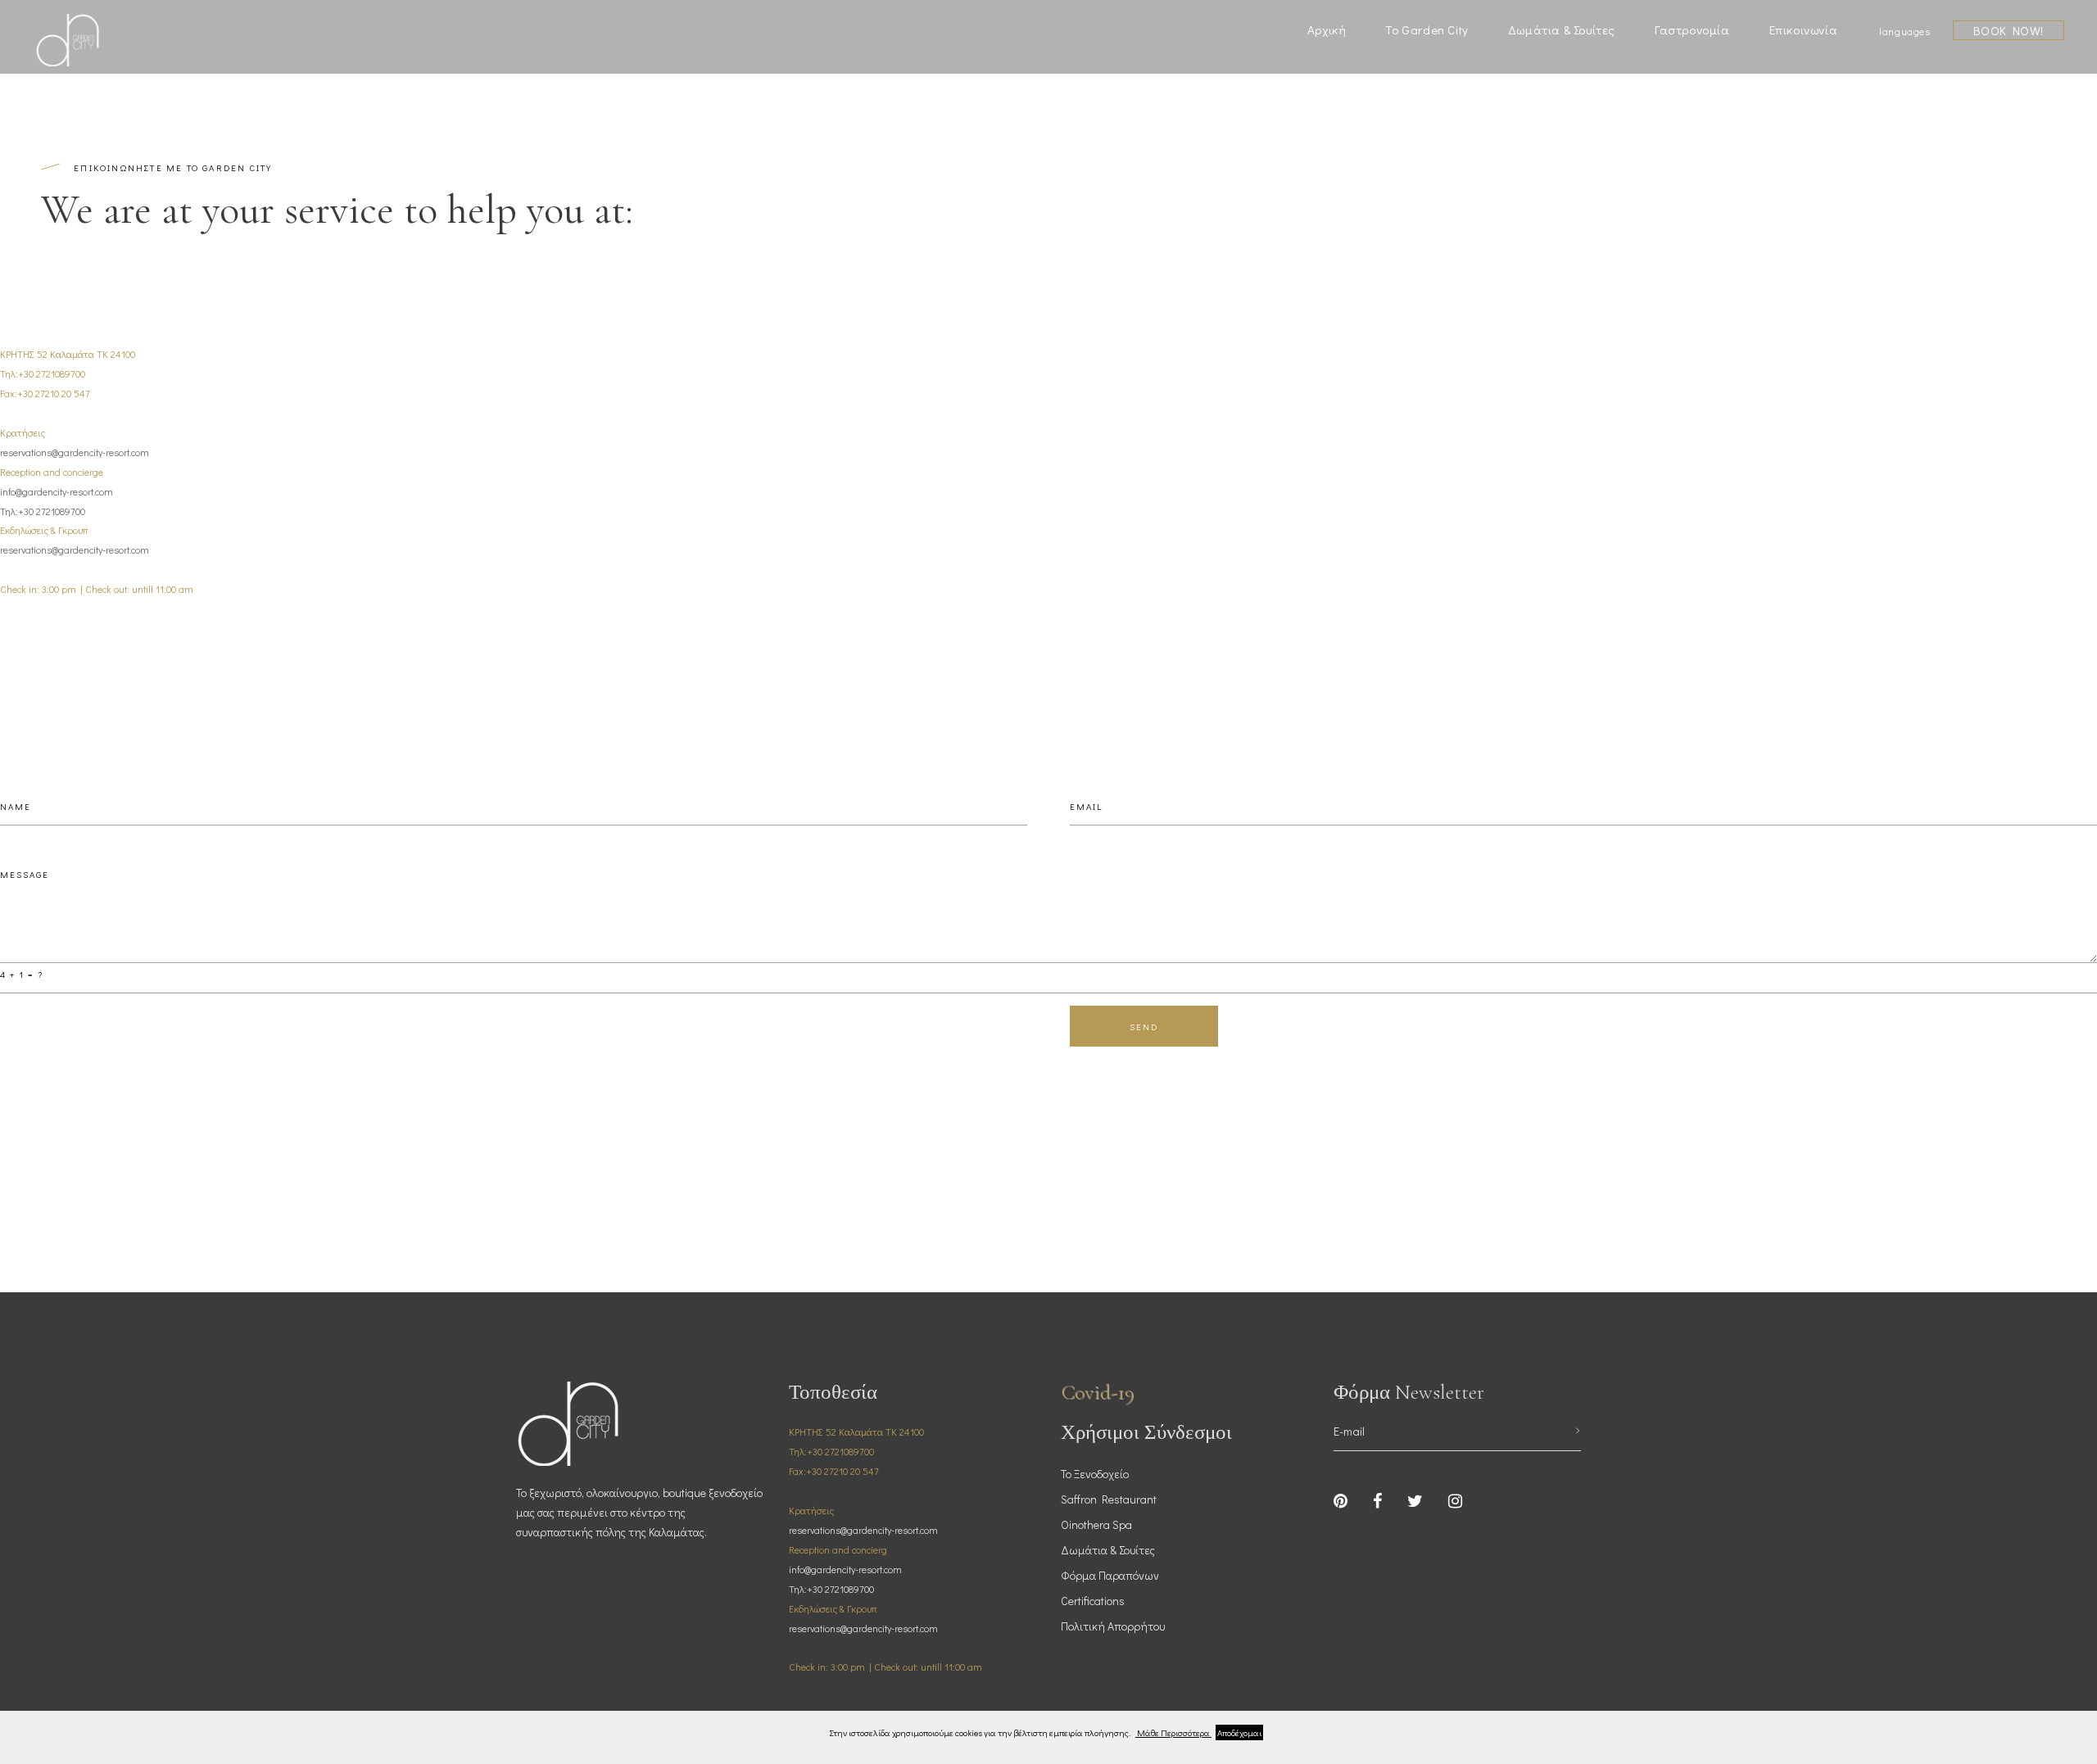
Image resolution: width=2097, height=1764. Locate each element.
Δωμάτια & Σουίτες (1108, 1550)
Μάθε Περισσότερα (1173, 1732)
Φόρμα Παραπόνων (1110, 1575)
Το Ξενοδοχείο (1095, 1474)
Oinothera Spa (1096, 1524)
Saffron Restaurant (1109, 1499)
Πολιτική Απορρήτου (1113, 1626)
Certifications (1093, 1601)
